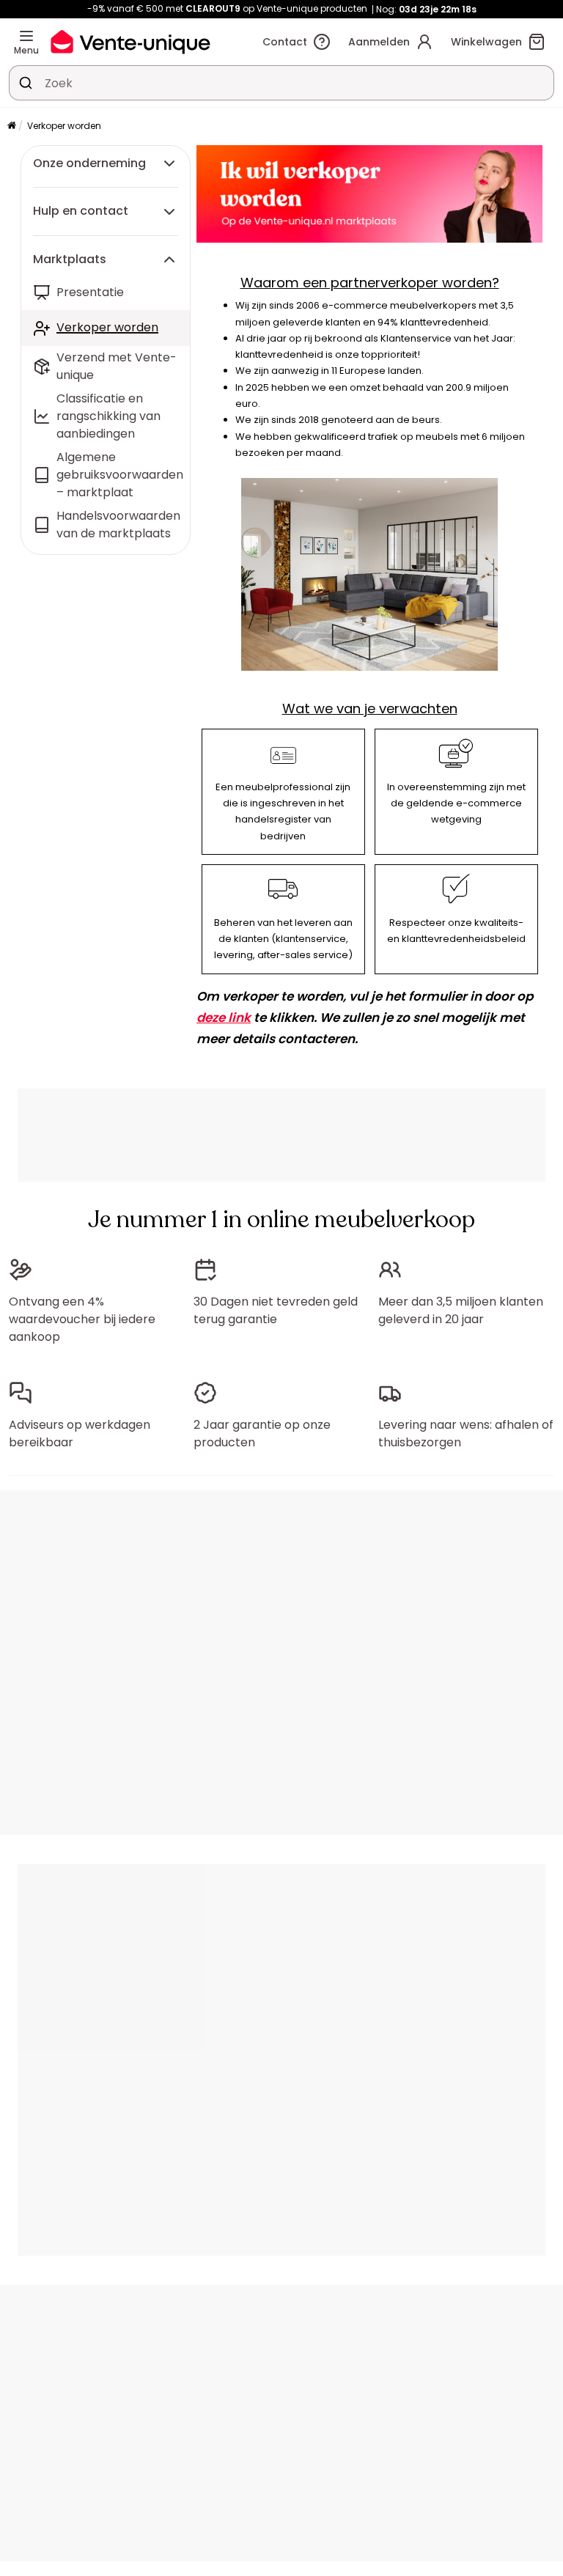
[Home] (12, 126)
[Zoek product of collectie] (26, 83)
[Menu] (26, 36)
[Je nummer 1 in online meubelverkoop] (130, 41)
